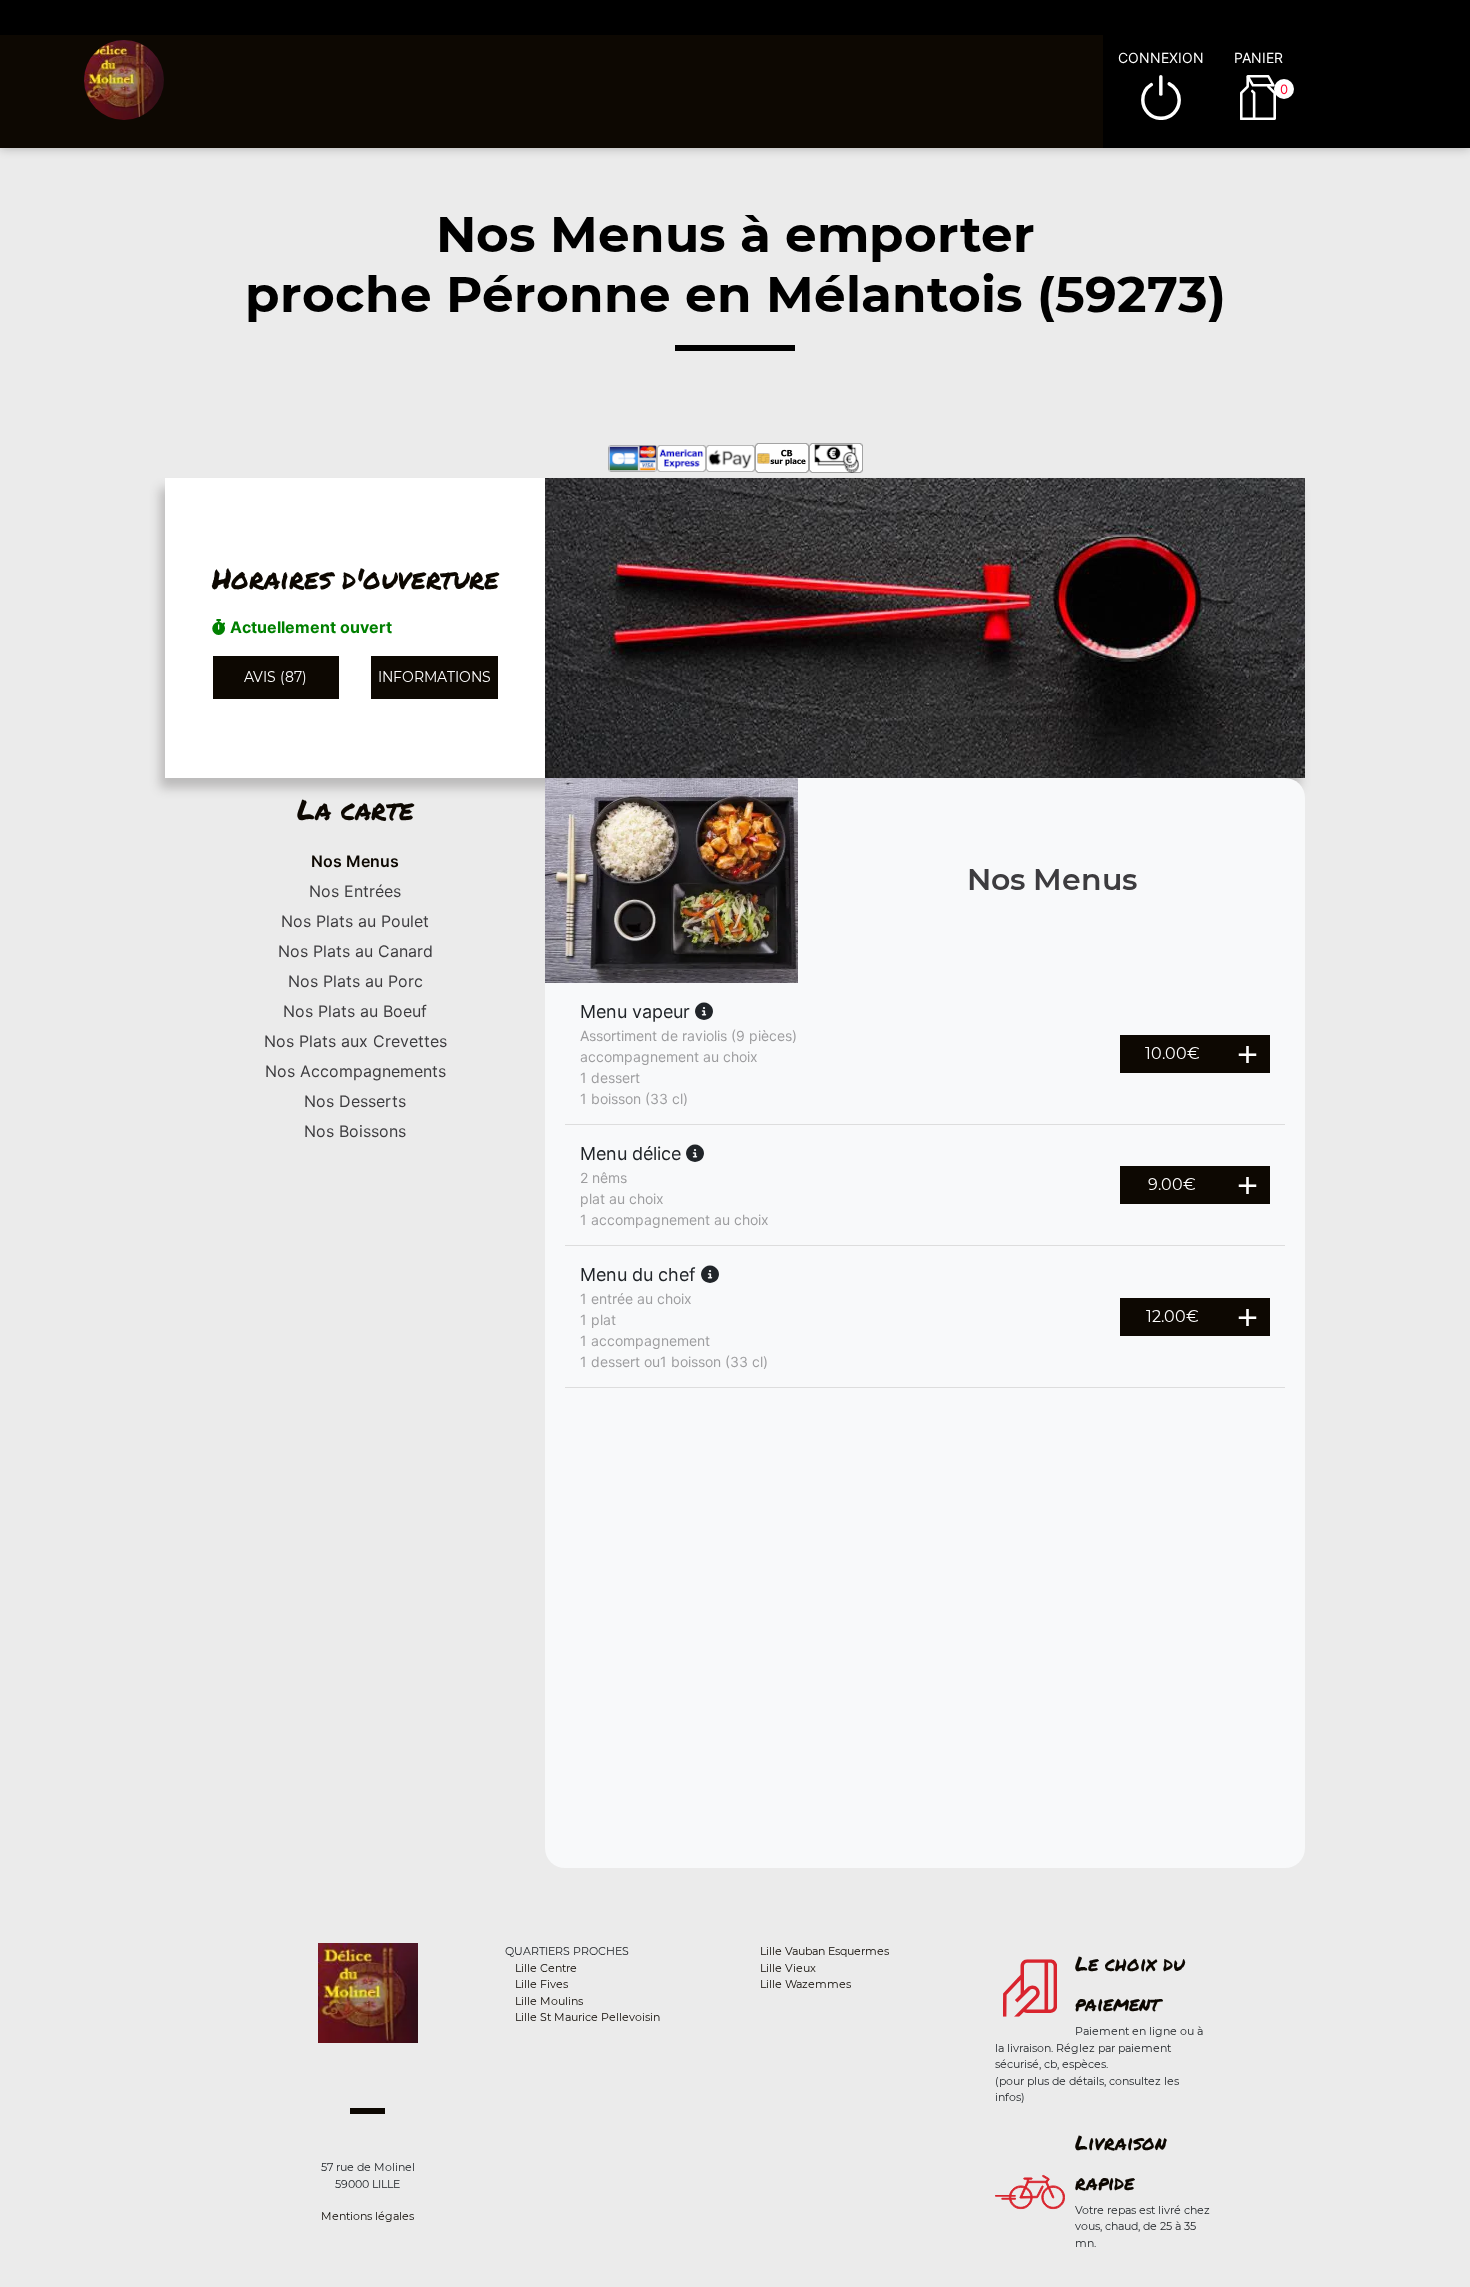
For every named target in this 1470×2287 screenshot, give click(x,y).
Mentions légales (367, 2216)
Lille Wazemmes (805, 1984)
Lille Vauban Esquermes (824, 1951)
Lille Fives (541, 1984)
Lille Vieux (788, 1968)
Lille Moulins (549, 2001)
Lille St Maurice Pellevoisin (587, 2017)
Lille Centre (546, 1968)
